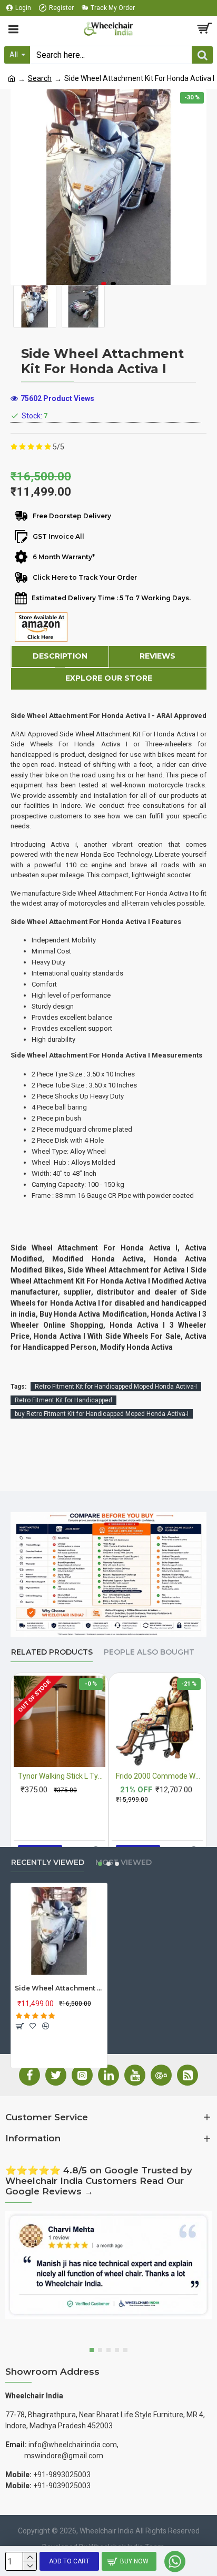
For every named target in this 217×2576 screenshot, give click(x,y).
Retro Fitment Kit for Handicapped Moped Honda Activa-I (116, 1387)
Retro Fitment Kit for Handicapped (63, 1400)
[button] (104, 284)
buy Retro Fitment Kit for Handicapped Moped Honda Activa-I (102, 1414)
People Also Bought (149, 1652)
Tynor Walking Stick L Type (62, 1776)
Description (60, 656)
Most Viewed (124, 1862)
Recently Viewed (48, 1862)
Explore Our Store (109, 678)
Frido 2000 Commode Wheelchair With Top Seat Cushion (160, 1776)
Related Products (52, 1652)
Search (40, 78)
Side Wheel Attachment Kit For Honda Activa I (59, 1988)
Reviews (157, 656)
